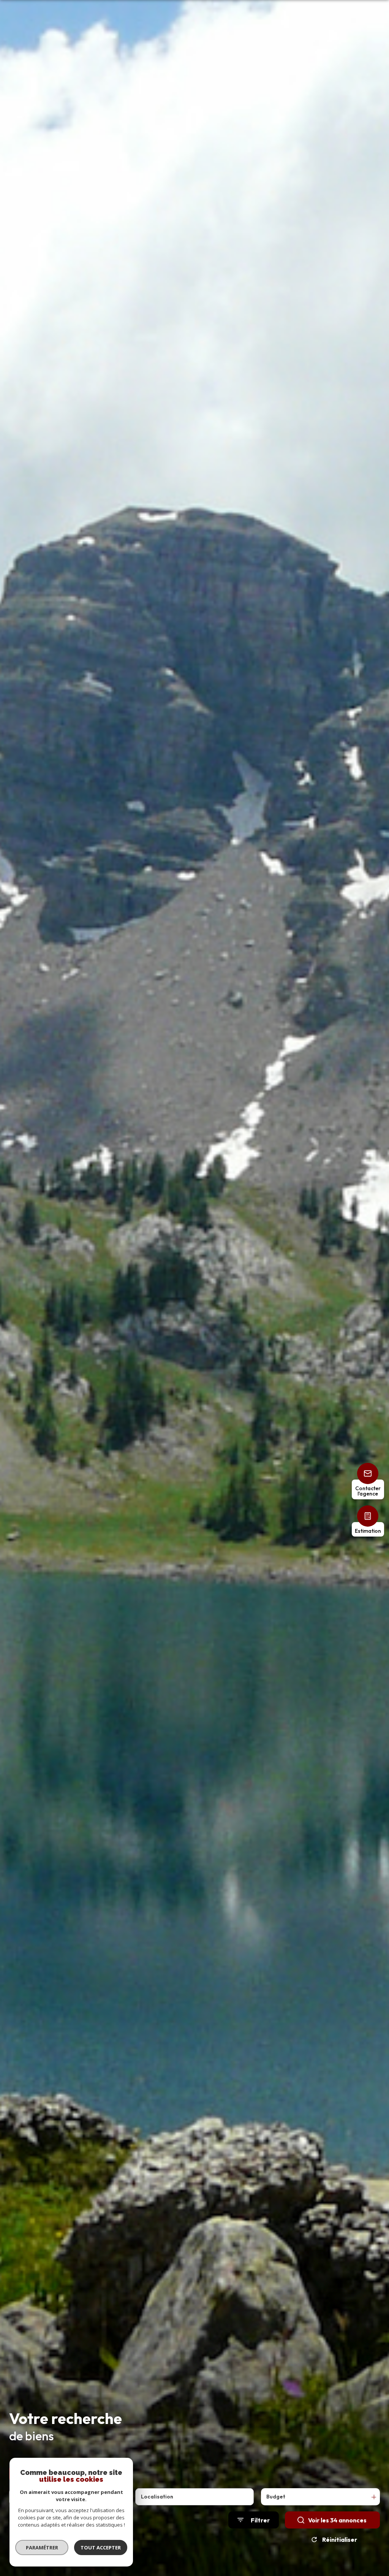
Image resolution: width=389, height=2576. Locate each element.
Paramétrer (42, 2547)
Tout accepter (101, 2547)
